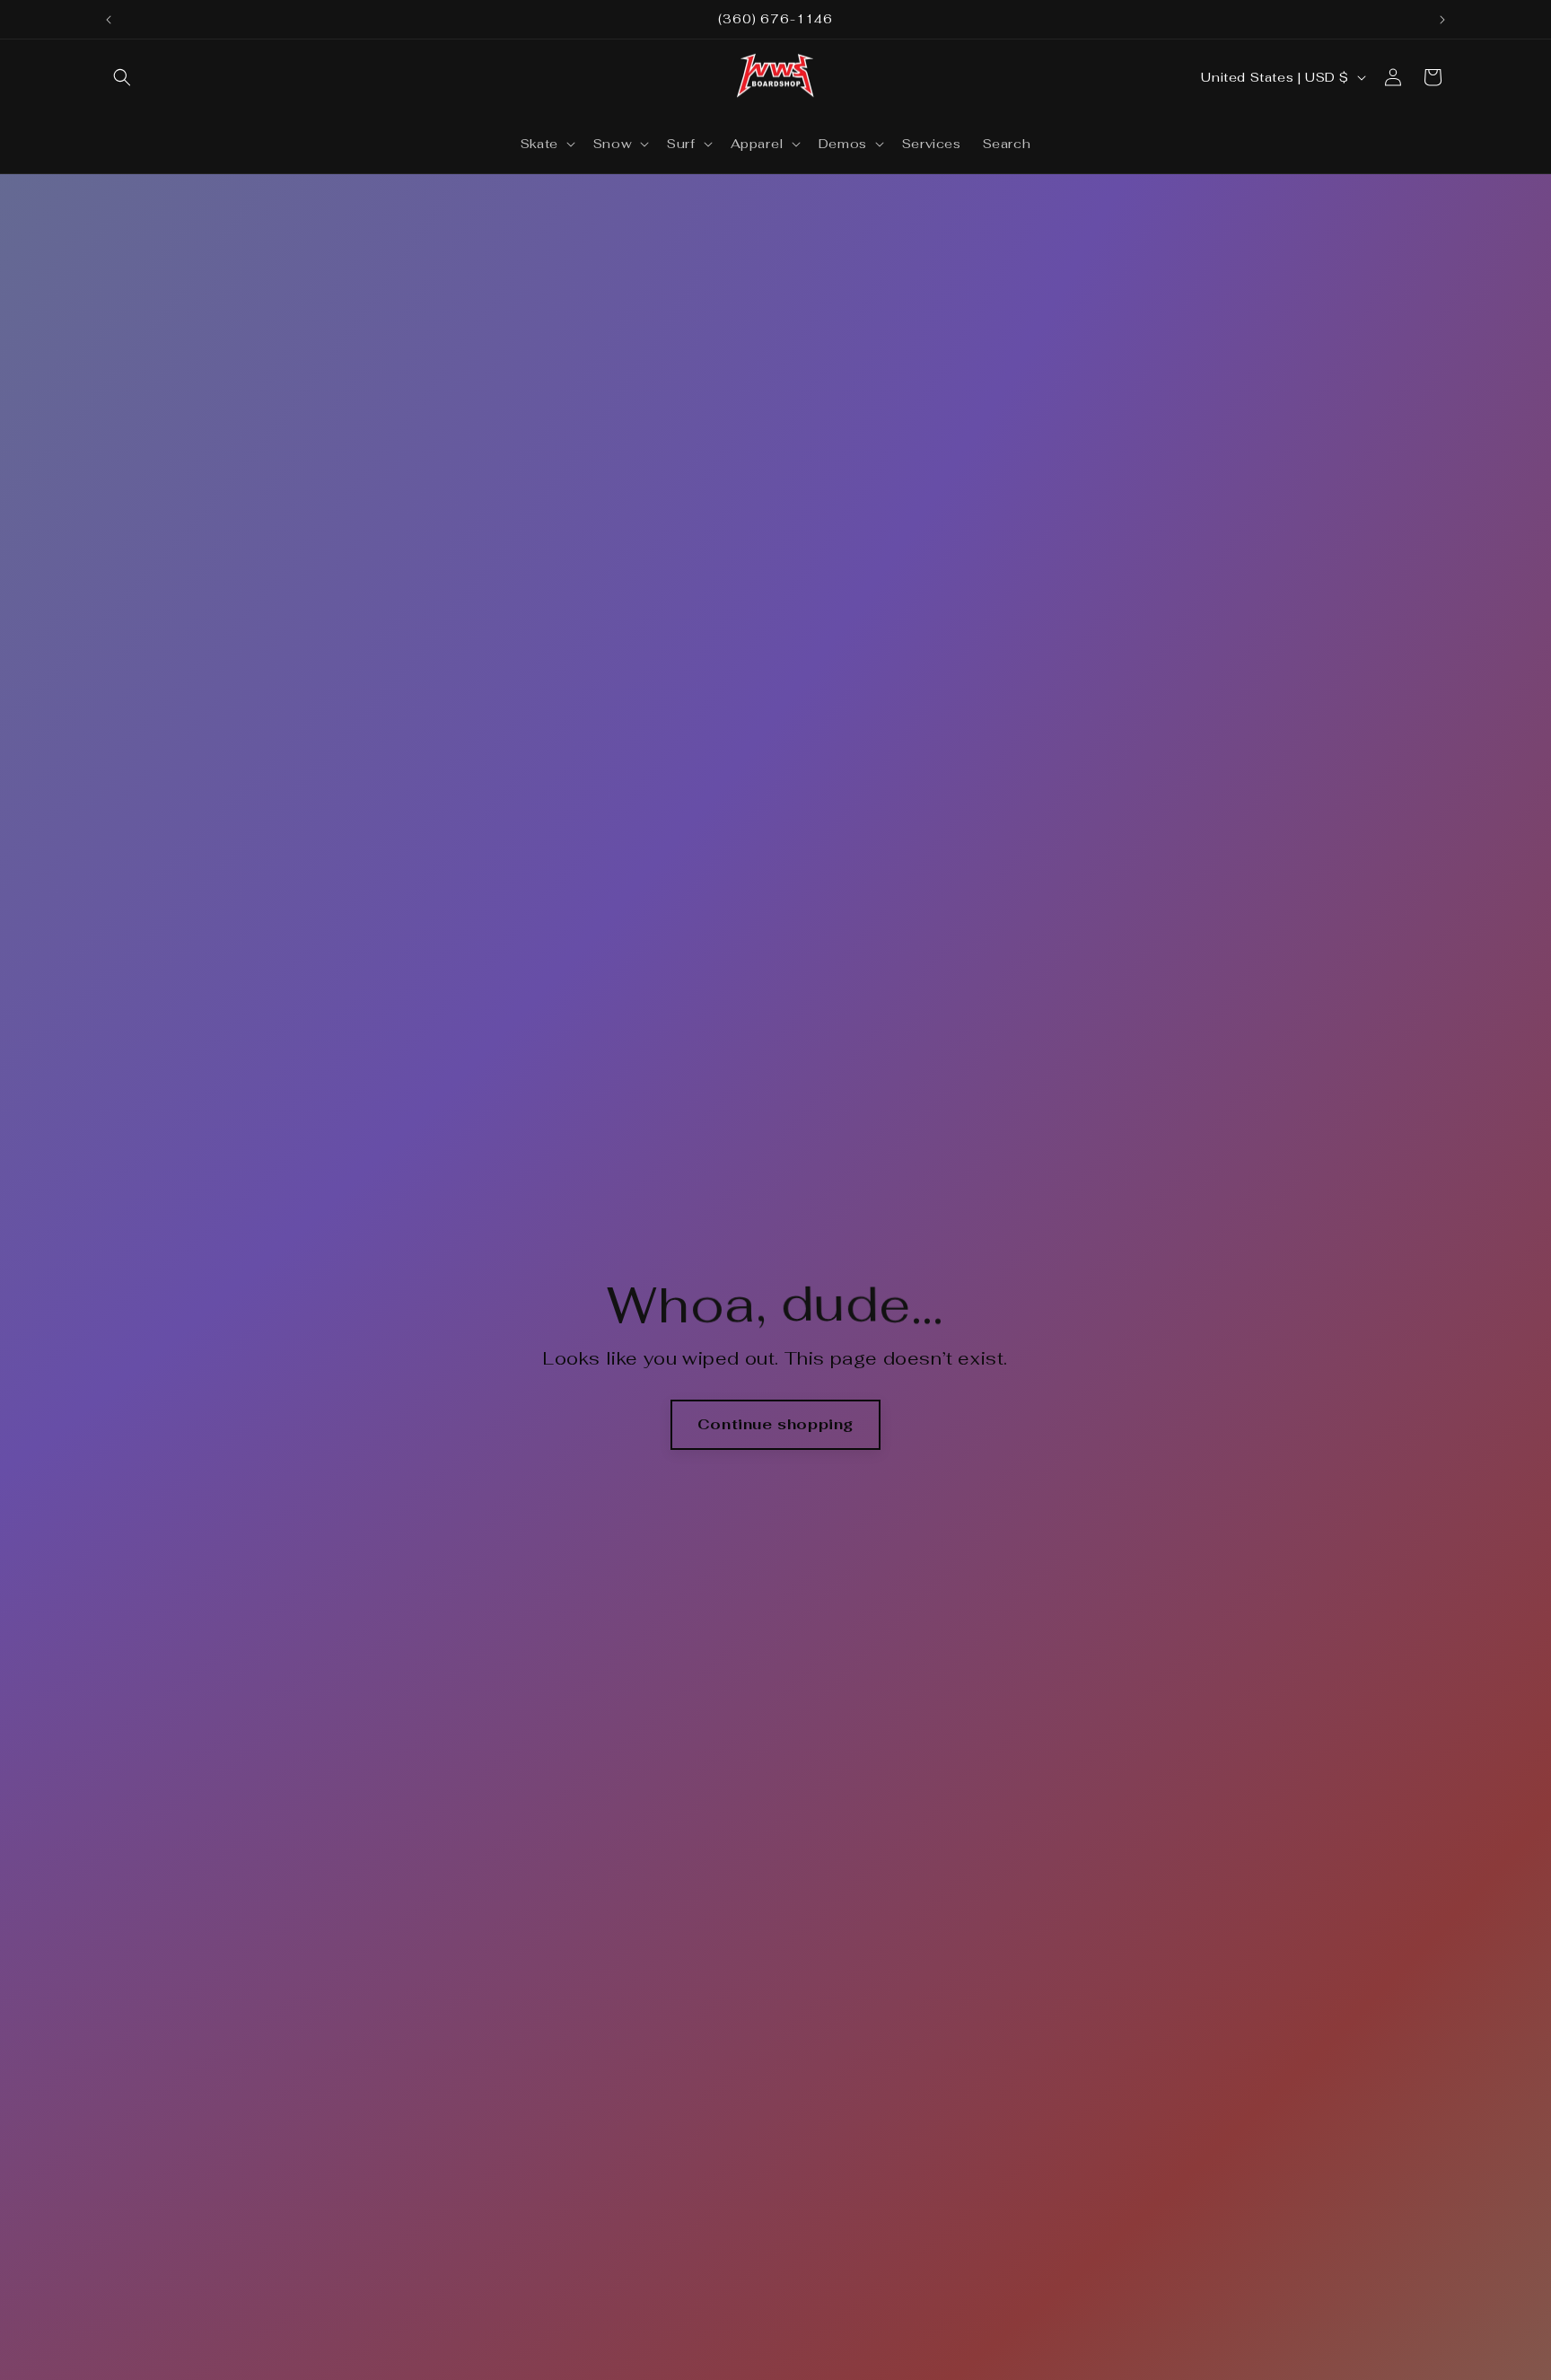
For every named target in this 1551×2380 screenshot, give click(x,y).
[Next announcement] (1442, 20)
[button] (122, 77)
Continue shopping (775, 1424)
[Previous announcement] (109, 20)
